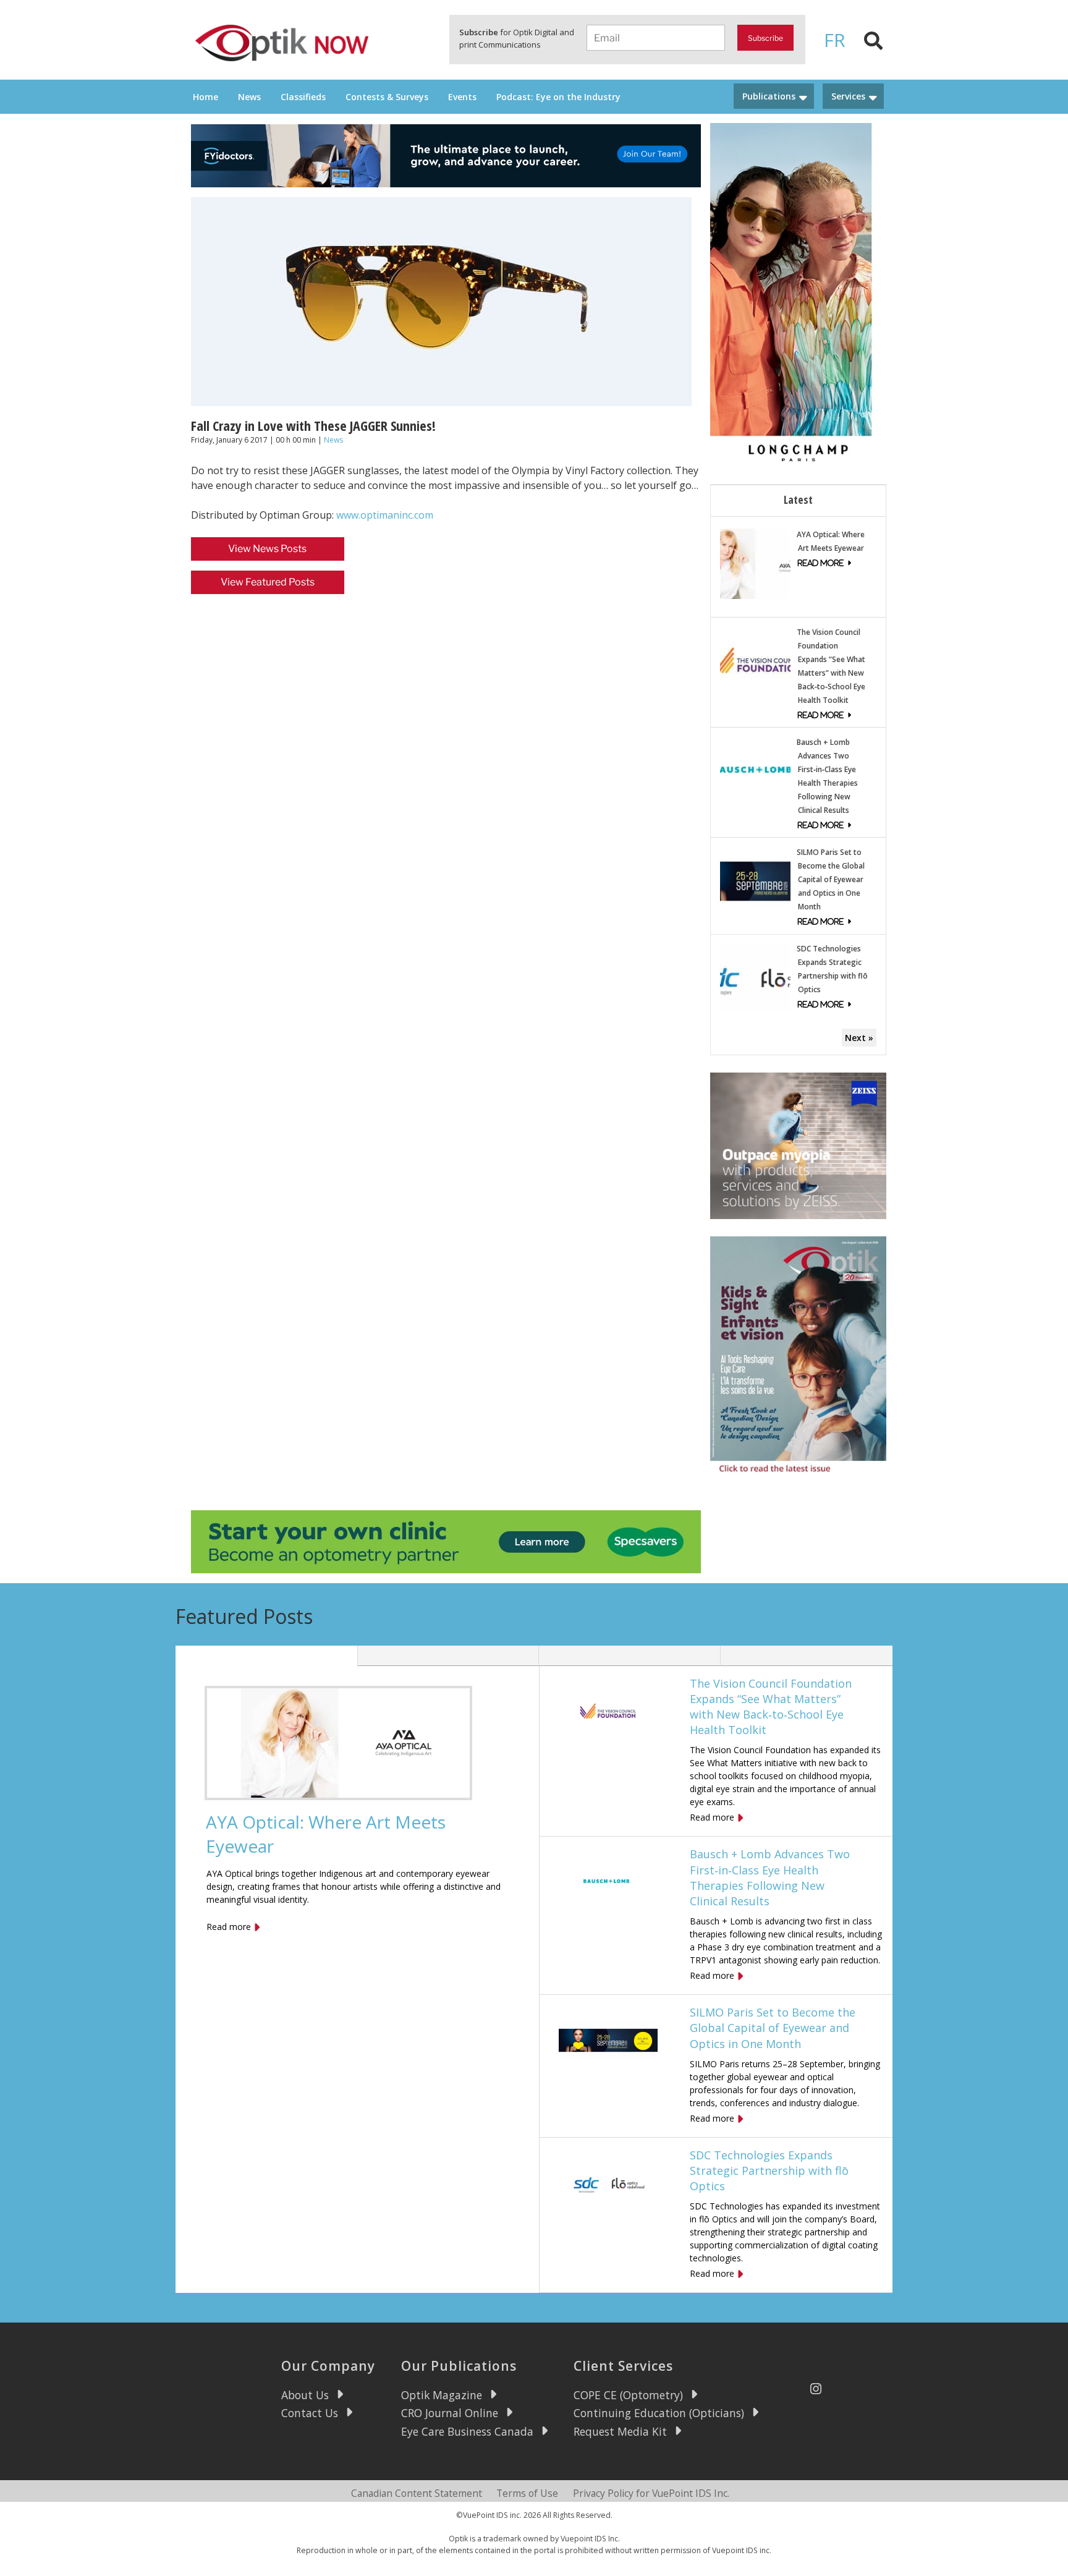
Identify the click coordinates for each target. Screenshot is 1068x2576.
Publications (769, 96)
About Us (305, 2395)
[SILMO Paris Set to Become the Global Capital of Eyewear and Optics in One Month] (755, 880)
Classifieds (303, 97)
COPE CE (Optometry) (628, 2395)
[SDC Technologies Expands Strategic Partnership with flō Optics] (755, 977)
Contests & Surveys (387, 97)
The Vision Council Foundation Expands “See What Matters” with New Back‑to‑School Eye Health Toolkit (771, 1707)
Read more (229, 1927)
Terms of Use (527, 2493)
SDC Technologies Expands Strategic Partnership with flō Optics (769, 2170)
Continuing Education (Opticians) (659, 2413)
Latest (798, 499)
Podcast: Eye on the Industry (558, 97)
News (249, 97)
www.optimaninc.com (385, 515)
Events (462, 97)
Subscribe (765, 38)
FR (835, 40)
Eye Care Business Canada (467, 2431)
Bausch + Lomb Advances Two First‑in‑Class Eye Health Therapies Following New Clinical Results (770, 1877)
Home (206, 97)
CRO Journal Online (450, 2413)
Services (848, 96)
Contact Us (310, 2413)
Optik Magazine (442, 2395)
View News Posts (267, 549)
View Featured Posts (268, 582)
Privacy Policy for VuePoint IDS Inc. (651, 2493)
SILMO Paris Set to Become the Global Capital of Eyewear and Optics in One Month (831, 879)
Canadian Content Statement (417, 2493)
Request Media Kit (620, 2431)
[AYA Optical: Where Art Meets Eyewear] (755, 562)
